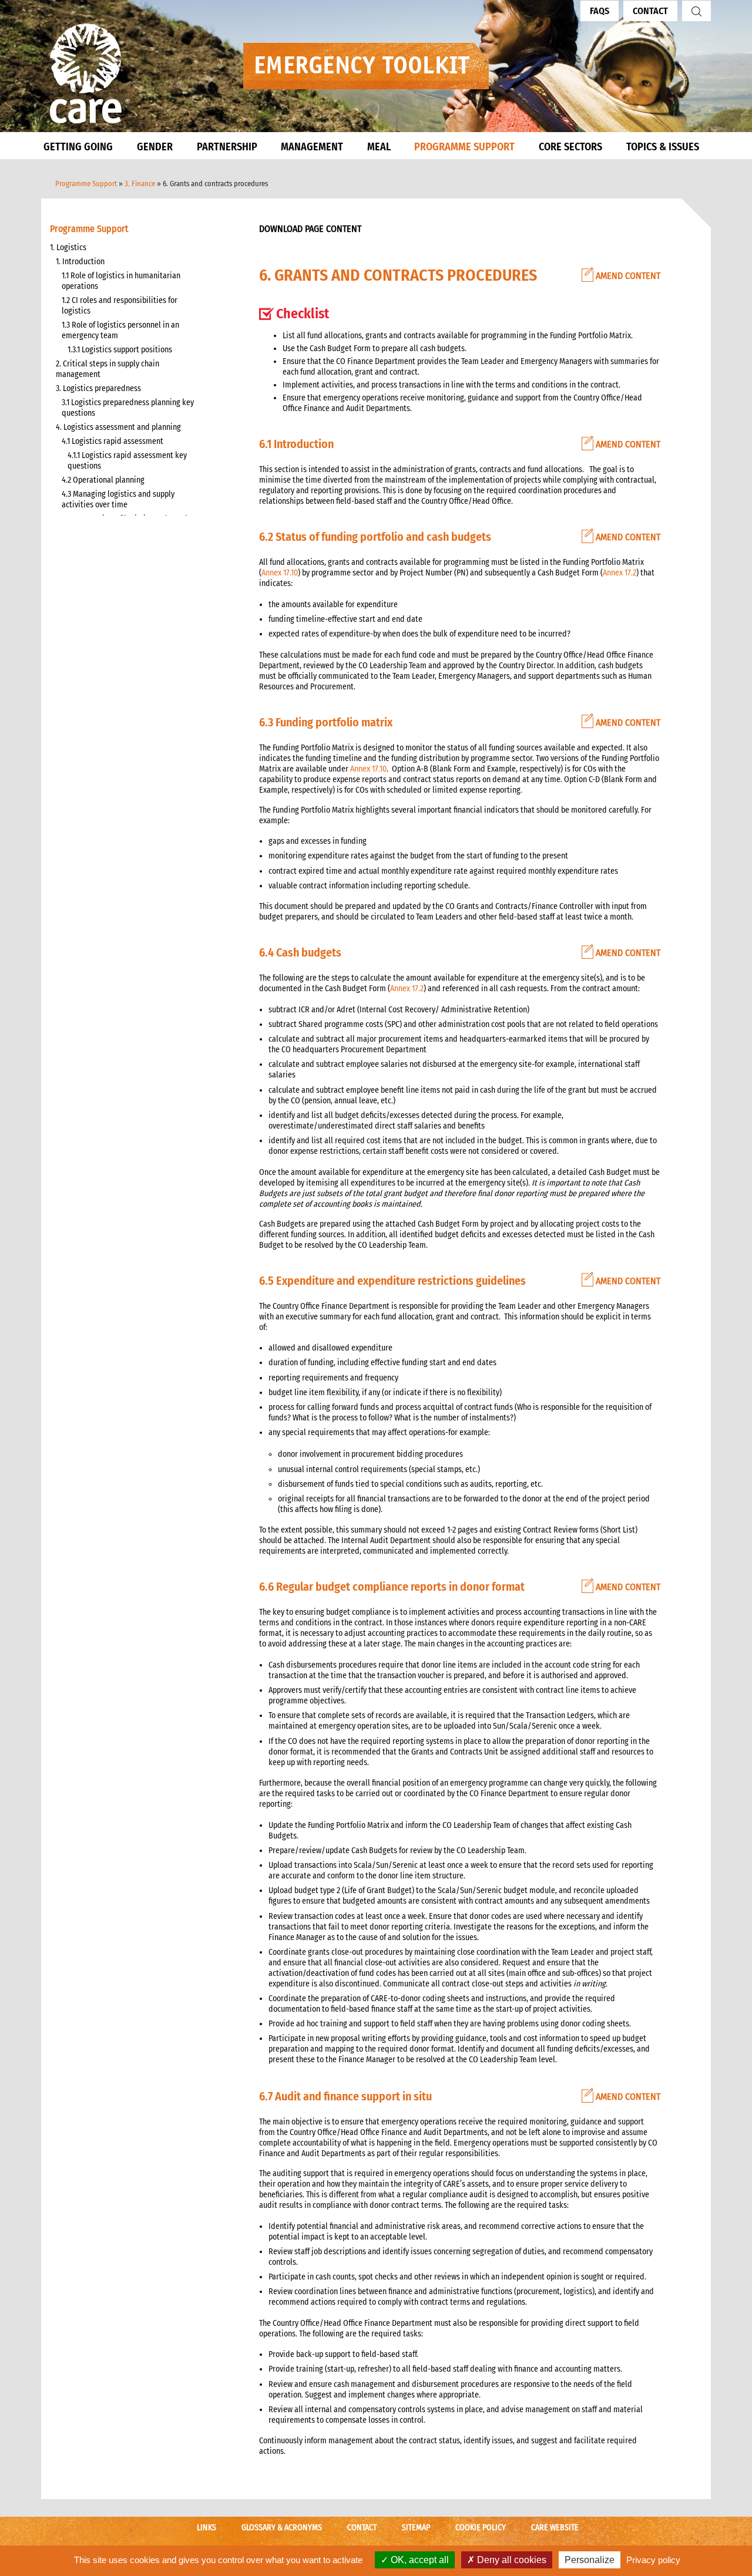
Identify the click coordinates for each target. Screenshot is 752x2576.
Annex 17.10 (280, 573)
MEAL (379, 147)
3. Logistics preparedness (98, 388)
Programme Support (86, 183)
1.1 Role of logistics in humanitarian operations (121, 281)
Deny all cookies (511, 2560)
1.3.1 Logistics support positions (120, 350)
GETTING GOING (78, 147)
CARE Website (555, 2528)
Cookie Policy (481, 2528)
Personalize (590, 2560)
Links (207, 2528)
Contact (650, 11)
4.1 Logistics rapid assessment (113, 441)
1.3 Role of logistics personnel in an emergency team (120, 330)
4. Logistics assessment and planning (118, 427)
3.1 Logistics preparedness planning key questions (128, 408)
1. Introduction (80, 262)
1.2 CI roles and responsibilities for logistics (120, 306)
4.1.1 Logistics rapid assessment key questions (127, 461)
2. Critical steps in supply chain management (108, 369)
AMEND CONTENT (627, 276)
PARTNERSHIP (227, 147)
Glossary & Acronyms (282, 2528)
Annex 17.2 (620, 573)
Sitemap (416, 2528)
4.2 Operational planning (103, 480)
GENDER (155, 147)
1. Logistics (68, 248)
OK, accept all (419, 2560)
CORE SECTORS (570, 147)
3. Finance (140, 183)
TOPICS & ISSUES (663, 147)
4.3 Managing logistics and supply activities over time (118, 499)
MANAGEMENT (312, 147)
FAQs (600, 11)
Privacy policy (653, 2560)
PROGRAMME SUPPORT (464, 147)
